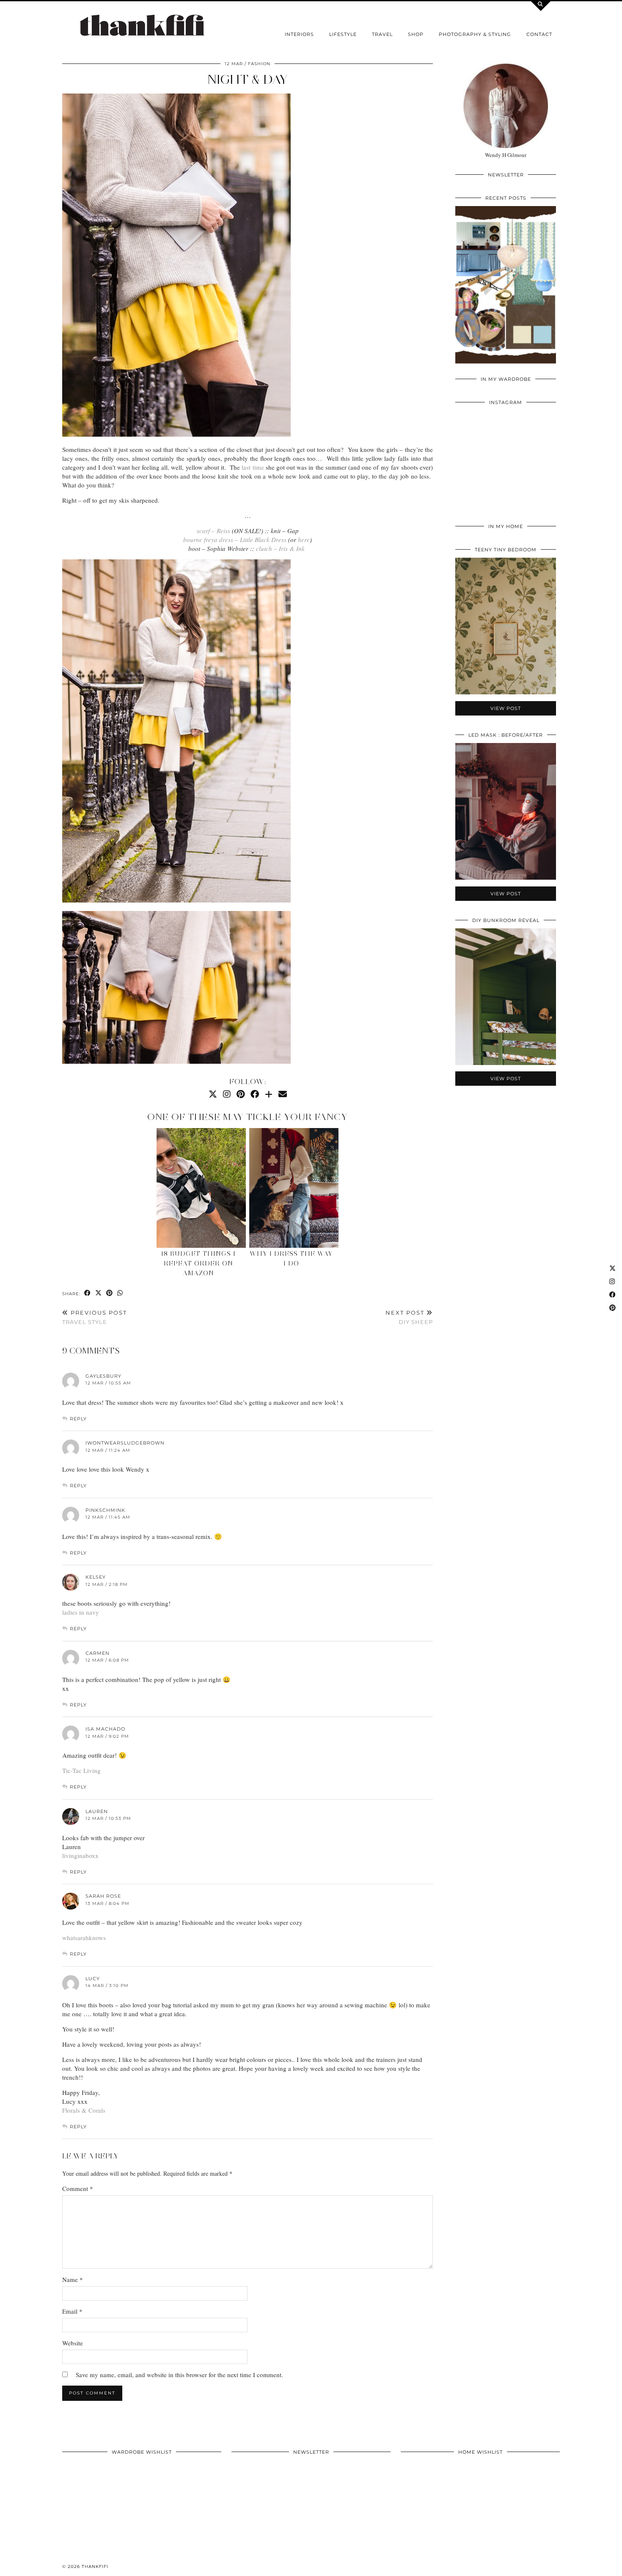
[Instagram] (227, 1094)
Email (72, 2311)
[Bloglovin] (269, 1094)
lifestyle (343, 34)
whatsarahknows (84, 1938)
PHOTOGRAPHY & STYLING (475, 34)
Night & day (248, 79)
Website (73, 2343)
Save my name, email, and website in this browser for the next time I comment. (179, 2375)
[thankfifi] (142, 26)
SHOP (416, 34)
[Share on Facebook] (88, 1293)
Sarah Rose (103, 1896)
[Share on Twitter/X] (99, 1293)
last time (252, 467)
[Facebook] (255, 1094)
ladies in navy (81, 1612)
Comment (78, 2188)
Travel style (95, 1317)
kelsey (96, 1577)
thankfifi (95, 2566)
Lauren (97, 1811)
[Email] (283, 1094)
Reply (78, 1419)
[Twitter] (213, 1094)
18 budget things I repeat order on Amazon (198, 1263)
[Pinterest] (241, 1094)
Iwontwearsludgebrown (125, 1443)
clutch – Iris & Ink (280, 548)
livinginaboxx (80, 1855)
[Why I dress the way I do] (294, 1188)
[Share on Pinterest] (110, 1293)
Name (73, 2279)
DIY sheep (409, 1317)
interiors (299, 34)
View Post (506, 290)
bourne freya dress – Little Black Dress (235, 539)
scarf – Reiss (213, 531)
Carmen (98, 1653)
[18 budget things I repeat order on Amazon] (201, 1188)
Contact (539, 34)
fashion (259, 64)
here (304, 539)
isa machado (105, 1729)
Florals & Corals (84, 2110)
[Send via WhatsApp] (120, 1293)
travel (382, 34)
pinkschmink (105, 1510)
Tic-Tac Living (81, 1770)
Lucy (93, 1979)
